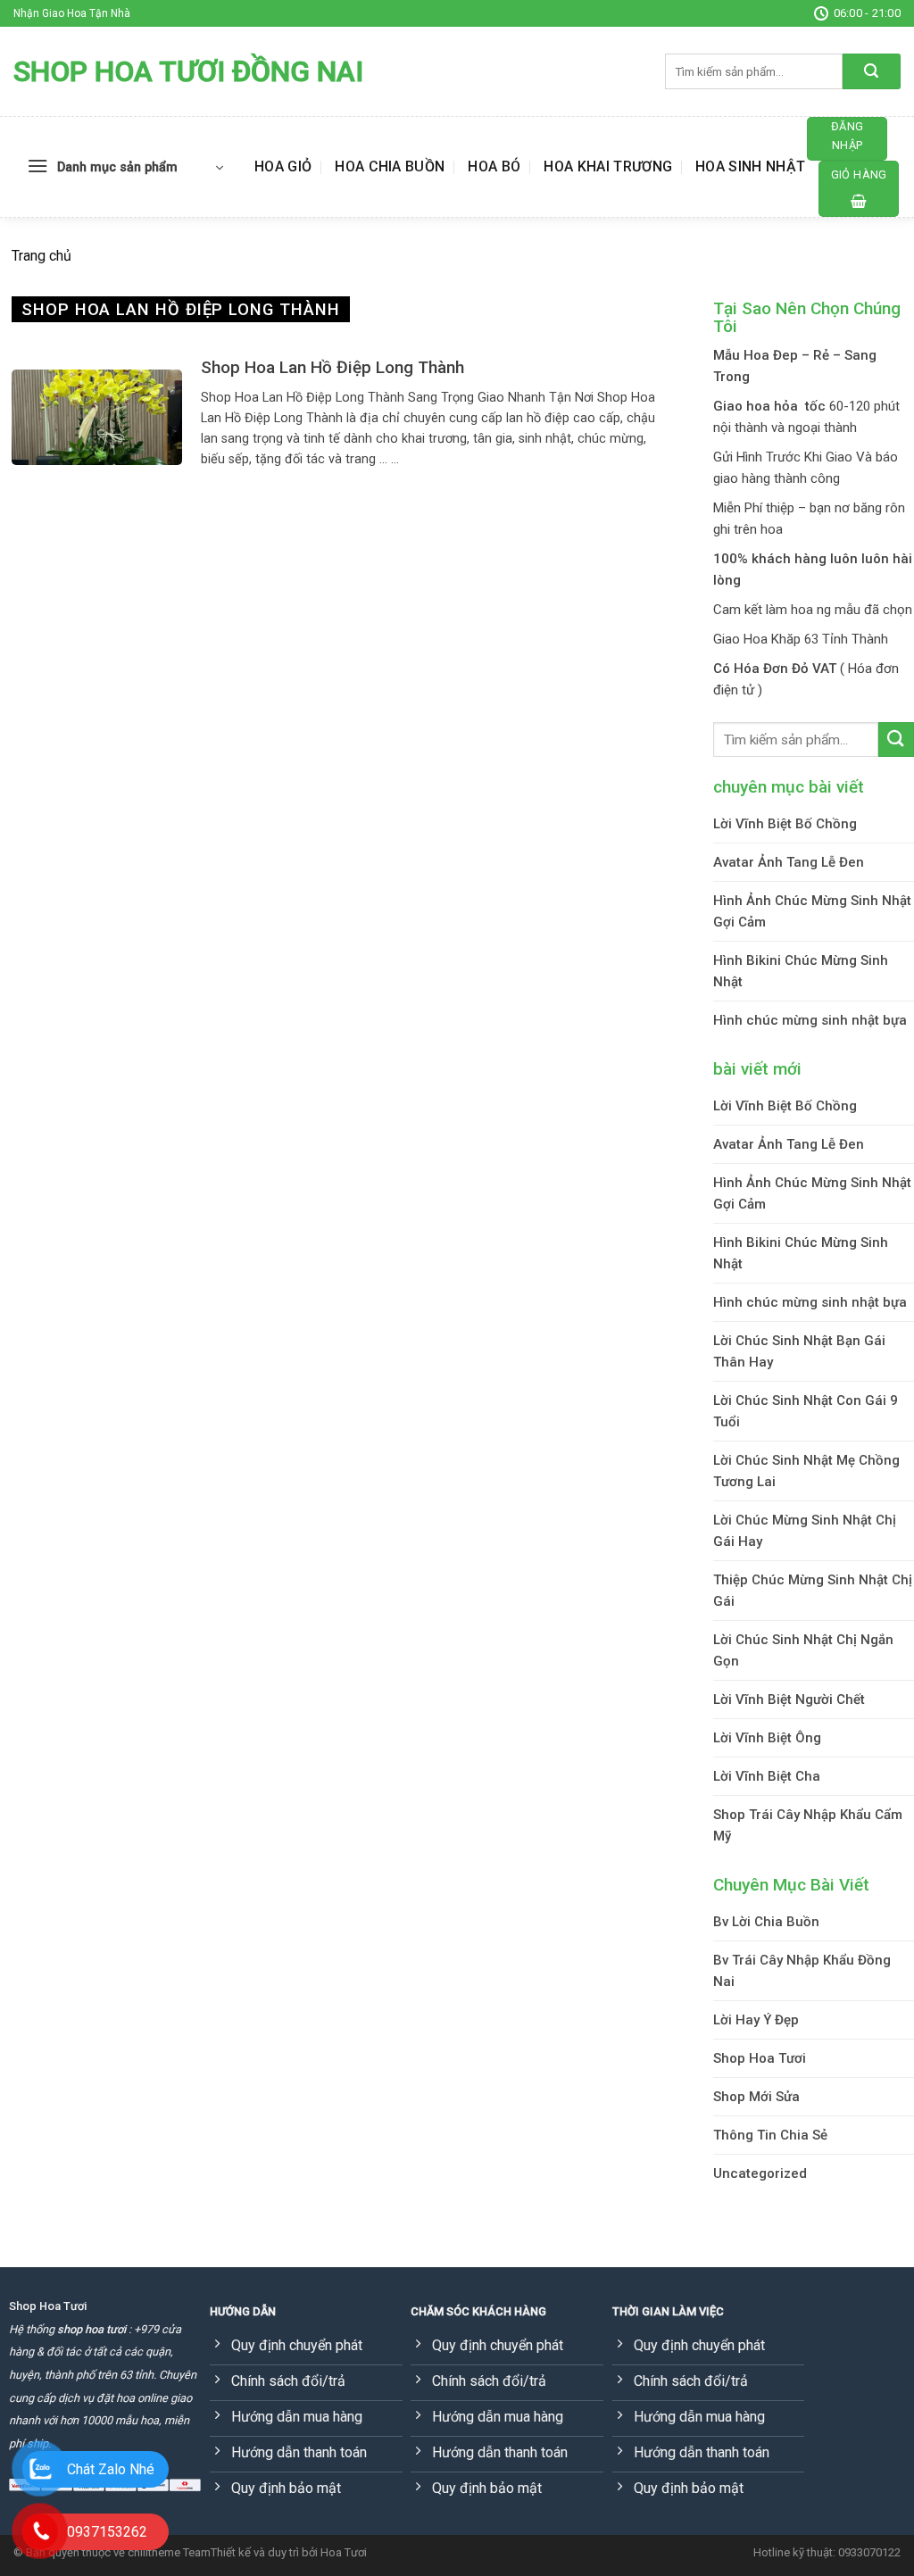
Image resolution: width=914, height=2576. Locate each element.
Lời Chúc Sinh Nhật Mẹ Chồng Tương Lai (806, 1471)
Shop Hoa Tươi (760, 2058)
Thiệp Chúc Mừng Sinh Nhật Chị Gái (813, 1591)
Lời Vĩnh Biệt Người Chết (789, 1699)
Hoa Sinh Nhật (750, 166)
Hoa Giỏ (283, 166)
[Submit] (872, 71)
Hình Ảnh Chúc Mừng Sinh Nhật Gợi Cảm (812, 911)
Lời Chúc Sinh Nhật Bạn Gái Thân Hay (799, 1351)
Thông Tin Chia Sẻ (770, 2135)
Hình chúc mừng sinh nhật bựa (810, 1020)
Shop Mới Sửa (756, 2097)
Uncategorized (760, 2173)
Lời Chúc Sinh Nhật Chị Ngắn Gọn (803, 1650)
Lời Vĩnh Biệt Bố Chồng (785, 824)
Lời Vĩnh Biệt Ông (767, 1738)
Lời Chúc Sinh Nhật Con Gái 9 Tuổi (806, 1411)
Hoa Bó (494, 166)
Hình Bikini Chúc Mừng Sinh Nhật (801, 971)
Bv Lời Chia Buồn (766, 1922)
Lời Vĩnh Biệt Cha (767, 1776)
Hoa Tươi (344, 2552)
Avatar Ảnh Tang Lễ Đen (789, 862)
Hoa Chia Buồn (390, 166)
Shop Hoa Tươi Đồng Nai (188, 71)
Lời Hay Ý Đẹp (756, 2020)
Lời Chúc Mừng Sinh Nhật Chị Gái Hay (805, 1531)
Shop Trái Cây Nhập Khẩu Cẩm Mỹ (808, 1825)
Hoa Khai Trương (608, 166)
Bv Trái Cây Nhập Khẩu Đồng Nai (802, 1971)
